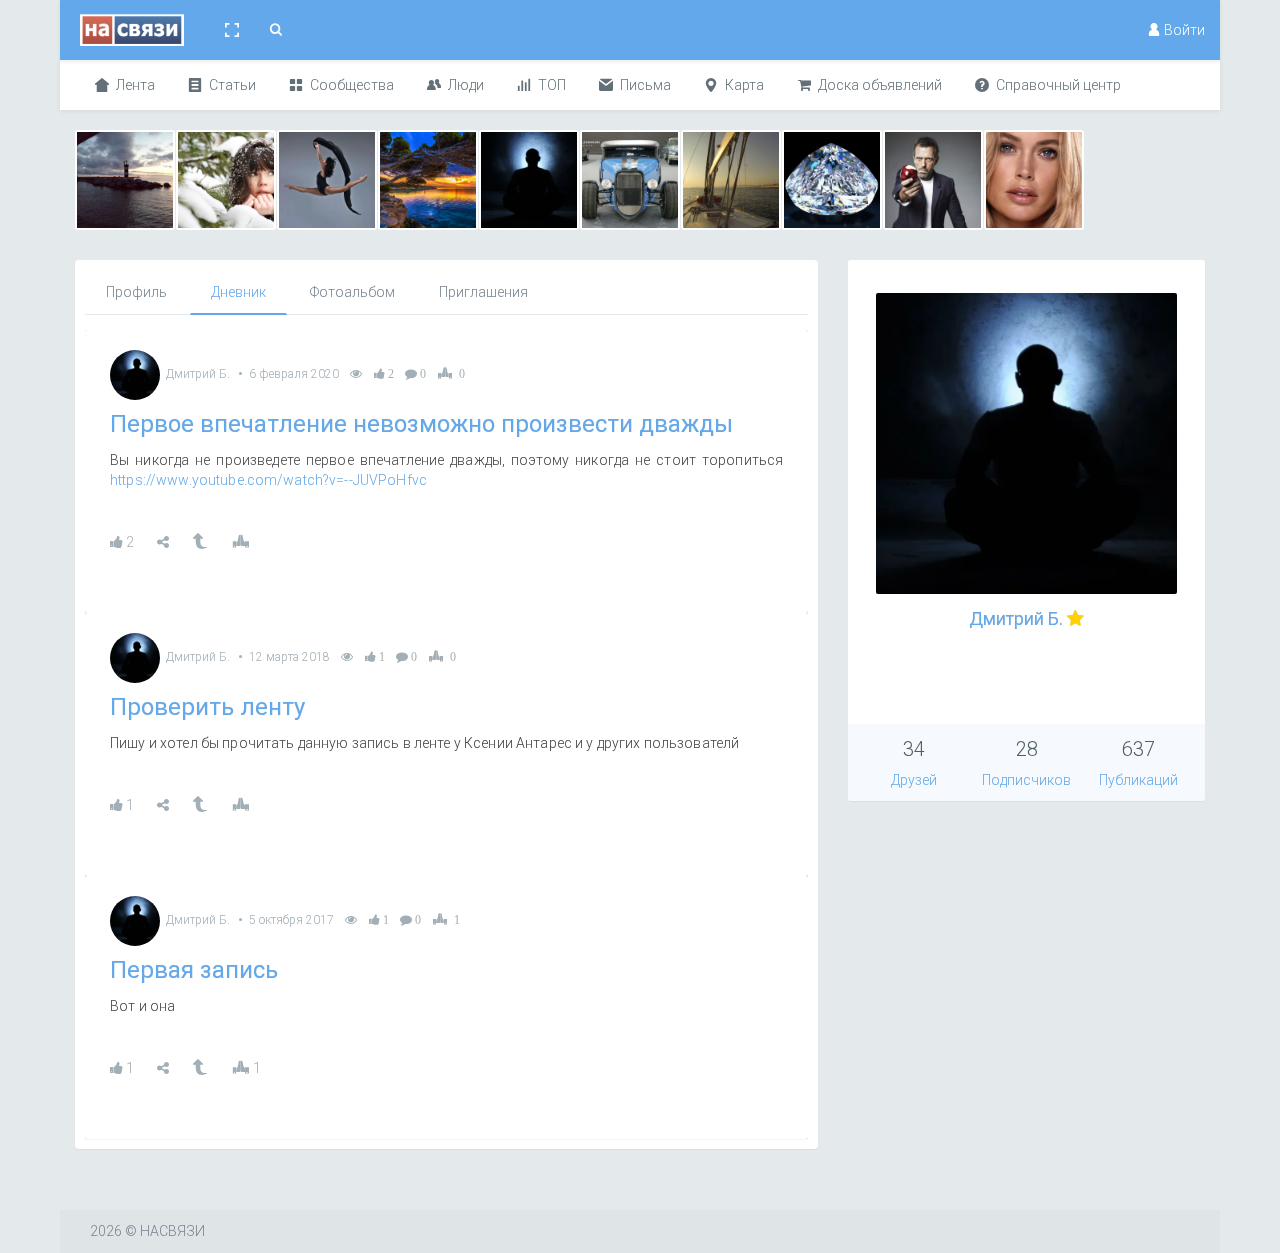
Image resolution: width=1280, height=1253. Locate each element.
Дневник (238, 292)
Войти (1183, 30)
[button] (232, 30)
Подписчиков (1026, 780)
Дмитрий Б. (198, 374)
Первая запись (194, 970)
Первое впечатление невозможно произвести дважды (421, 424)
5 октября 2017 (291, 920)
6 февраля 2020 (294, 374)
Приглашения (483, 292)
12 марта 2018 (289, 657)
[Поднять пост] (200, 542)
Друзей (914, 780)
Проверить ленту (207, 707)
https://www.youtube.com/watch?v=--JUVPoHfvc (268, 480)
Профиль (136, 292)
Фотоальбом (352, 292)
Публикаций (1138, 780)
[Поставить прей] (240, 542)
